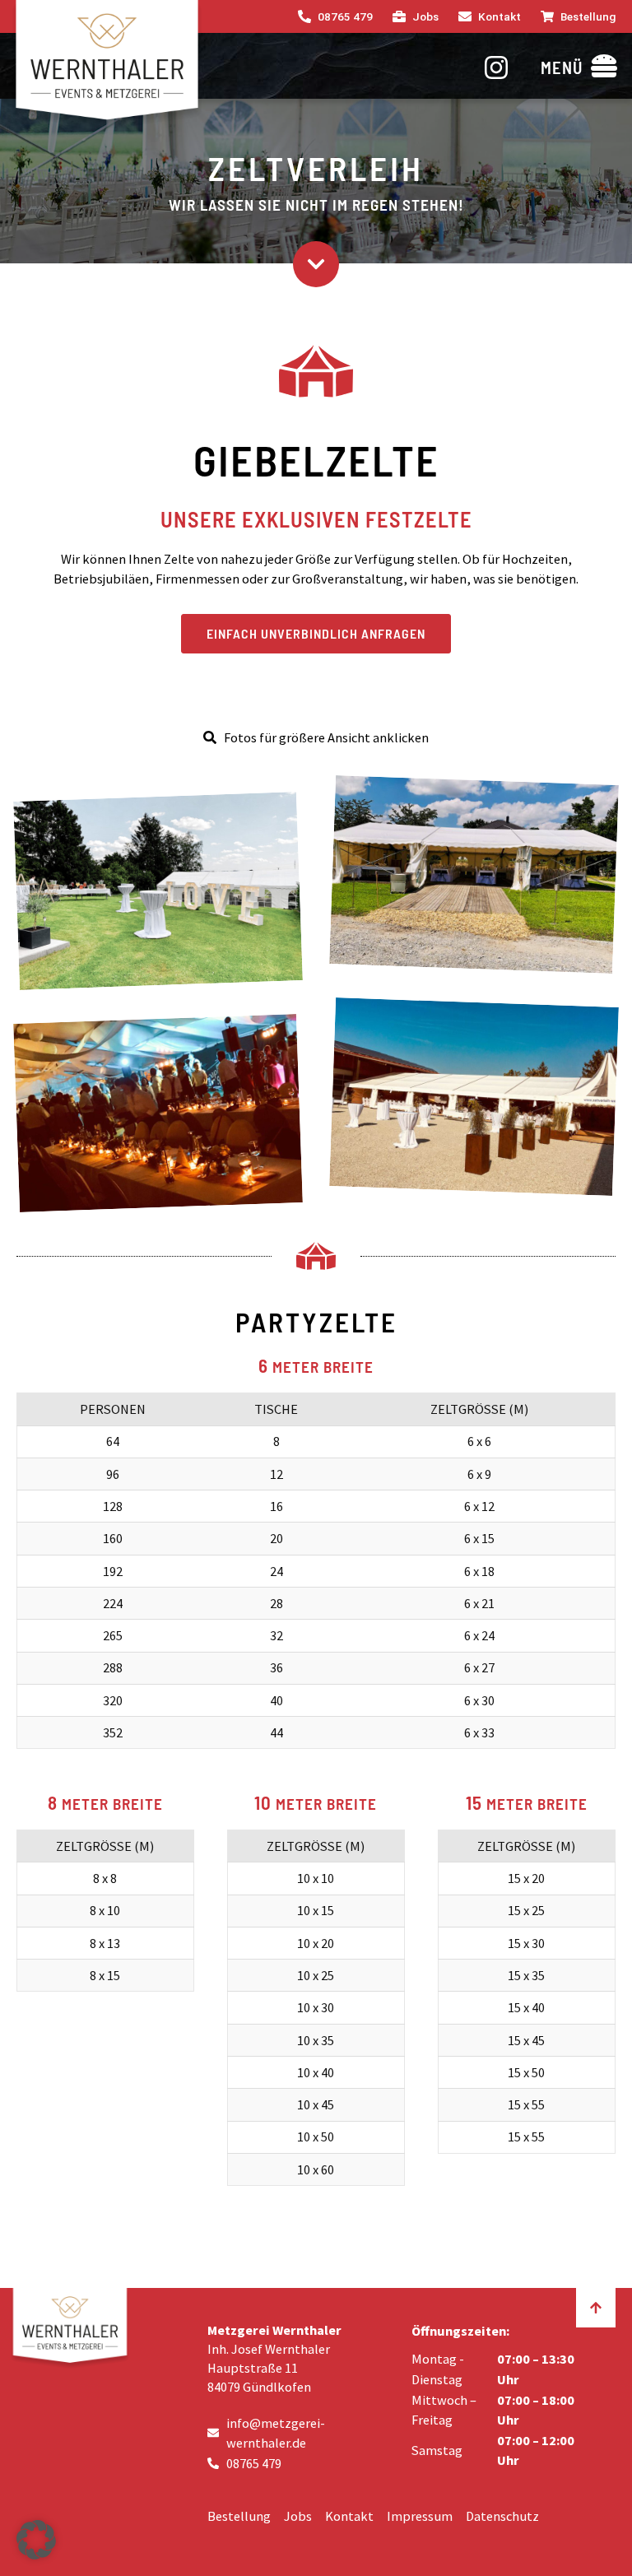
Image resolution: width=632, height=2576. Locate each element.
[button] (579, 66)
